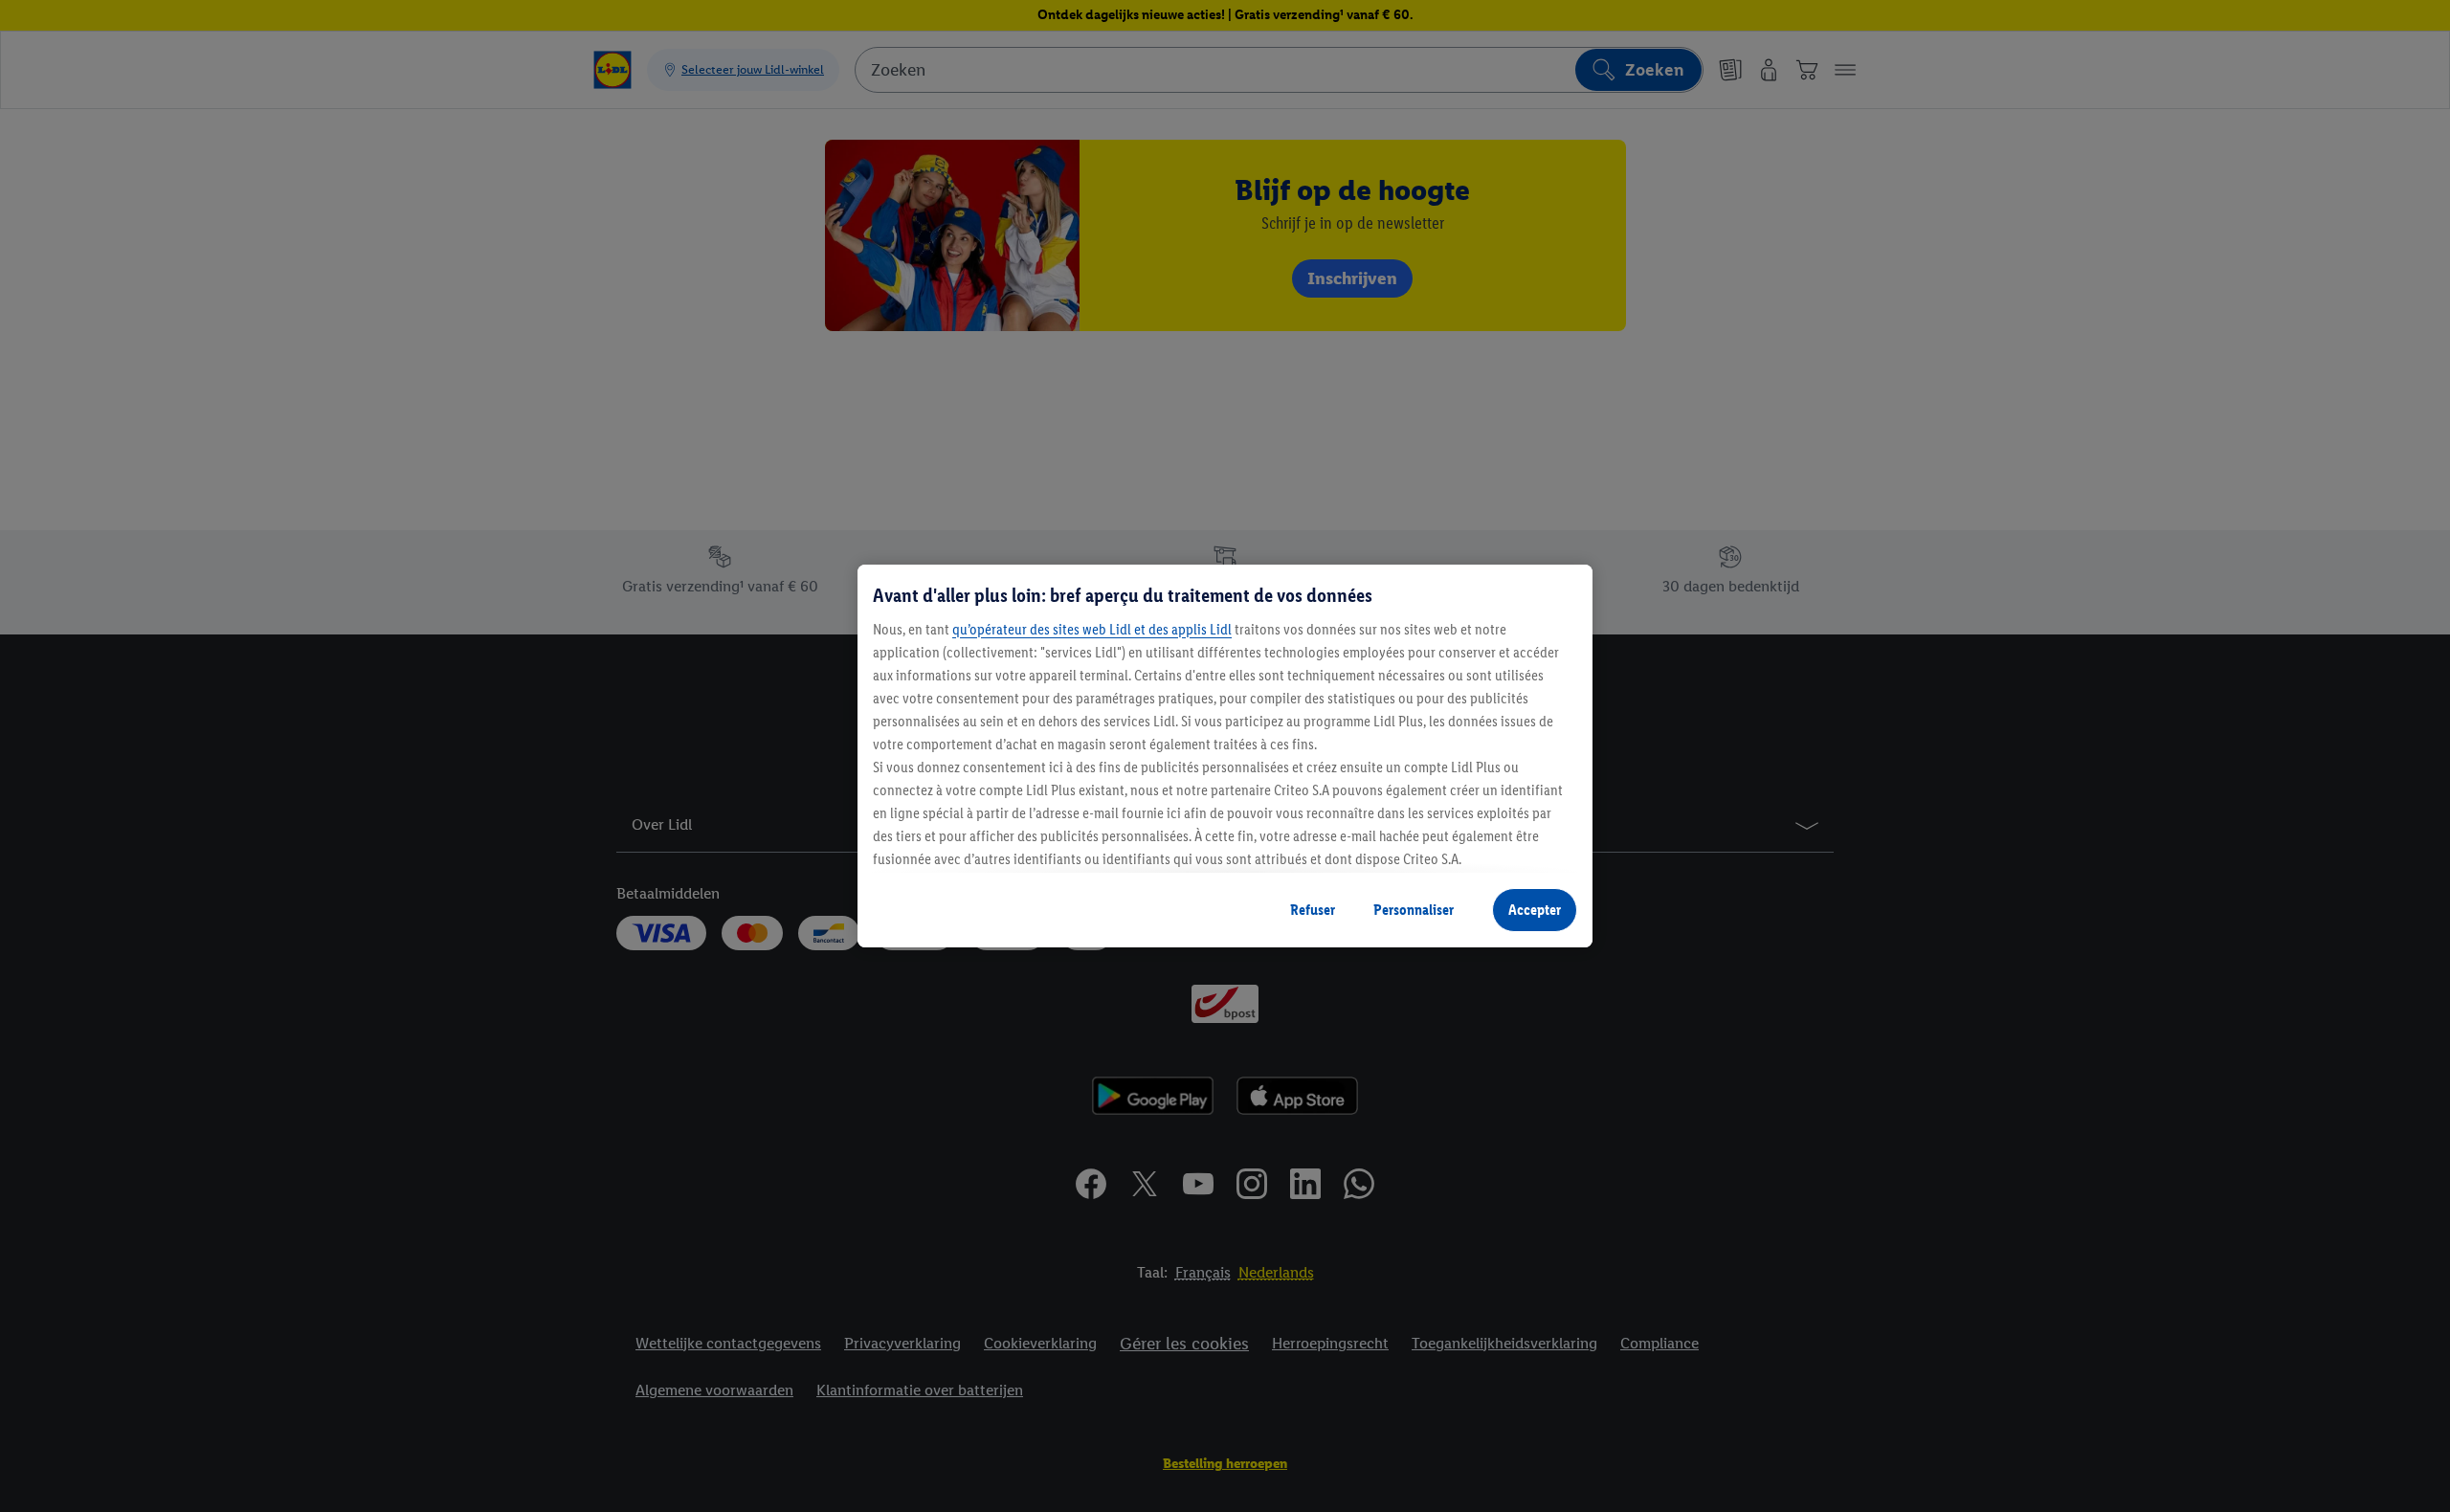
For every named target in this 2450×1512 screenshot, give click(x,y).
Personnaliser (1414, 910)
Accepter (1535, 910)
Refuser (1313, 910)
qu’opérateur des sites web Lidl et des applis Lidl (1092, 629)
